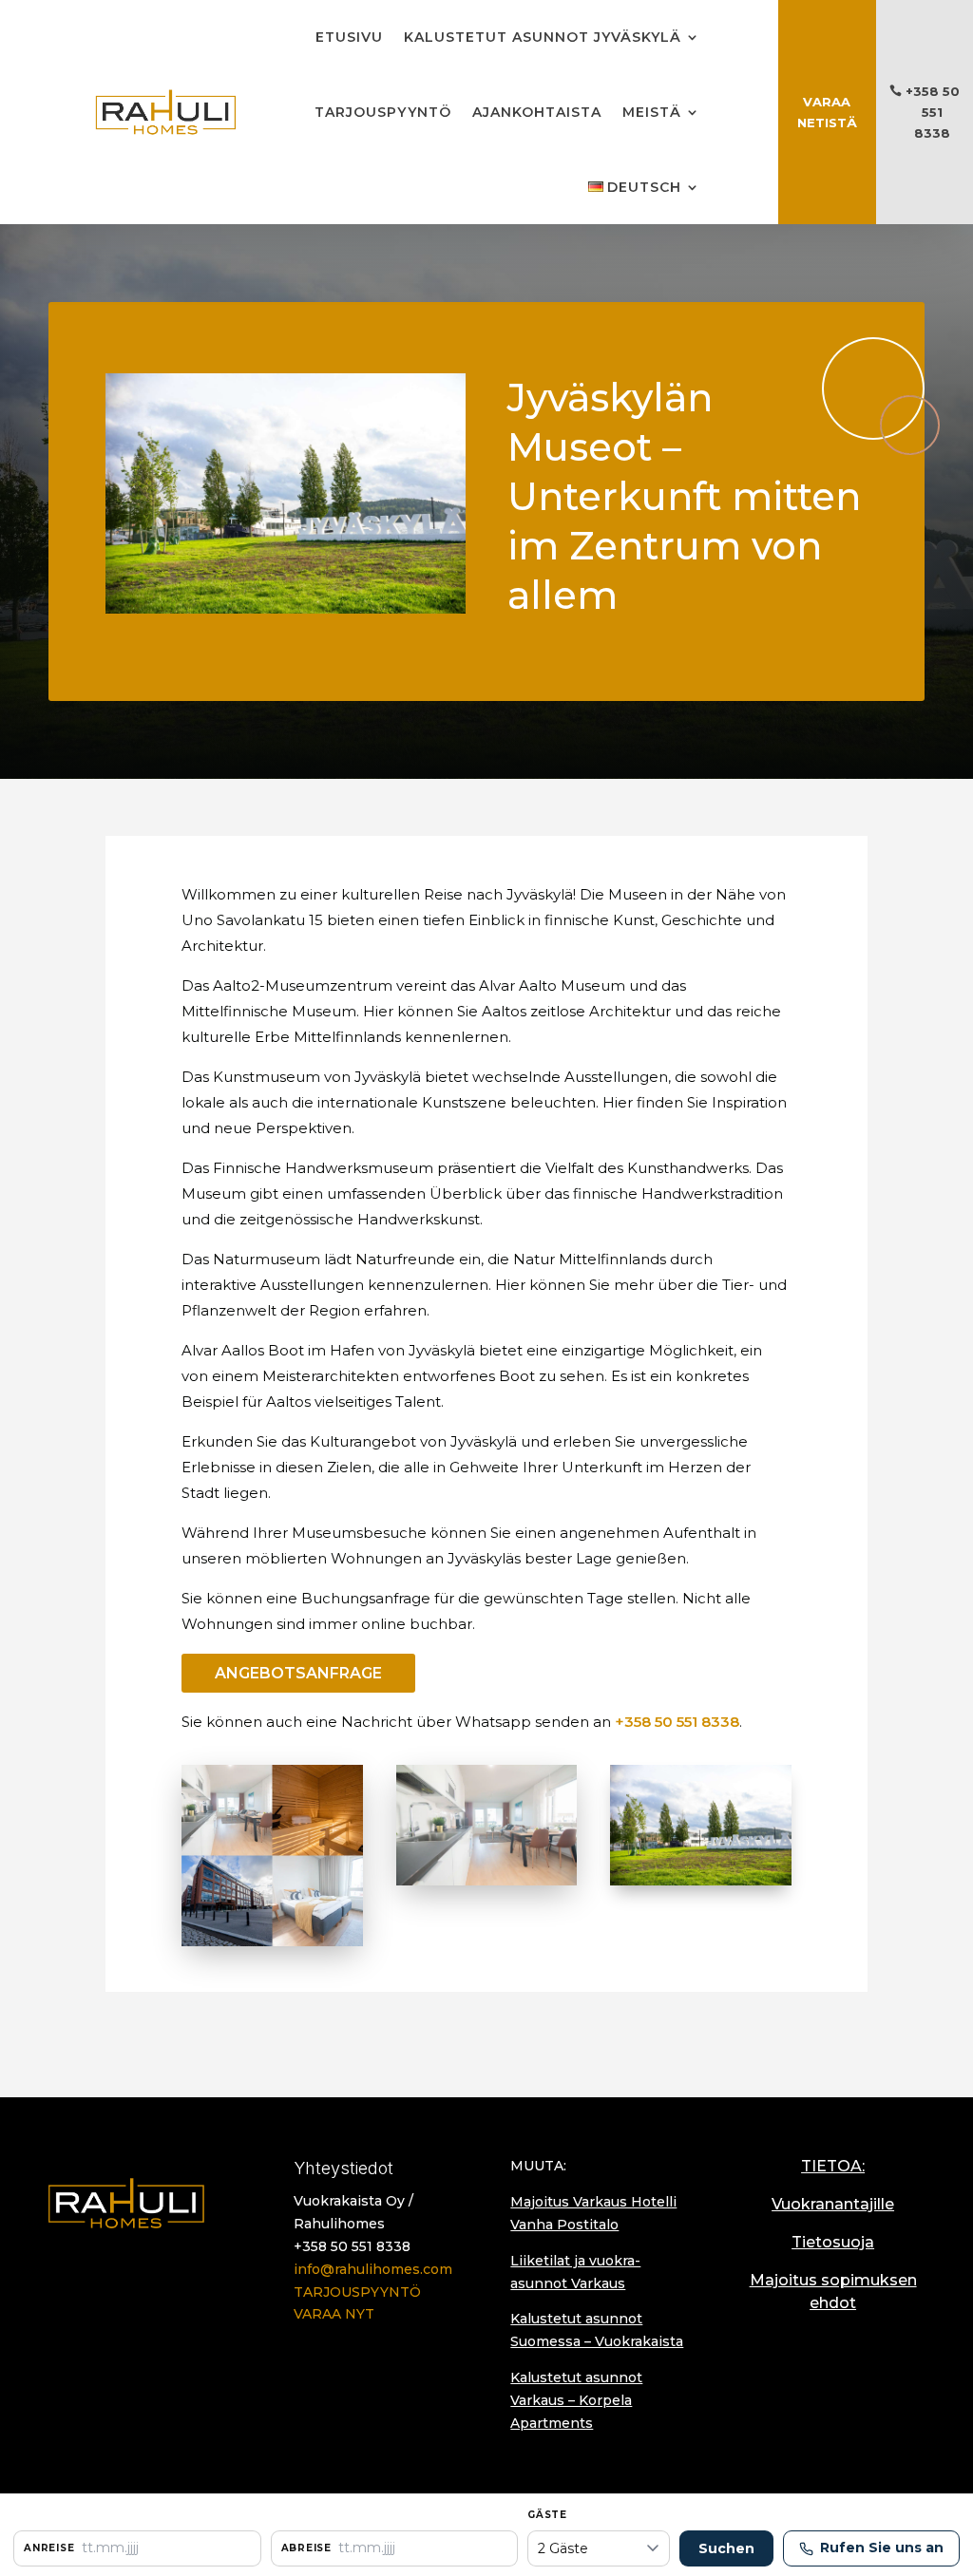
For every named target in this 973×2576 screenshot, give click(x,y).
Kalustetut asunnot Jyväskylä (543, 37)
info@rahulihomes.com (373, 2269)
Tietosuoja (833, 2242)
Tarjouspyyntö (383, 112)
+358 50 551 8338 (933, 112)
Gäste (547, 2515)
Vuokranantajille (833, 2204)
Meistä (652, 112)
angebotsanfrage (298, 1673)
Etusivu (349, 37)
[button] (137, 2548)
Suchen (726, 2548)
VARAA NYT (334, 2314)
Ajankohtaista (537, 112)
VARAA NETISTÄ (827, 112)
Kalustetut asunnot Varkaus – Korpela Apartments (576, 2400)
